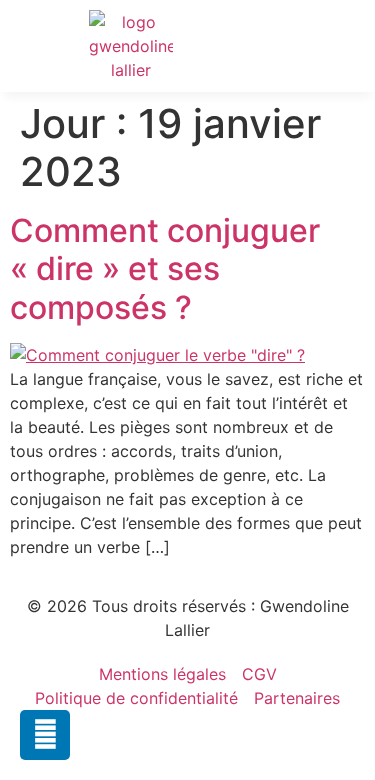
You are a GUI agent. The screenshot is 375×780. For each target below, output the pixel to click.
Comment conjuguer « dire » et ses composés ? (165, 269)
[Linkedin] (45, 735)
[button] (319, 46)
